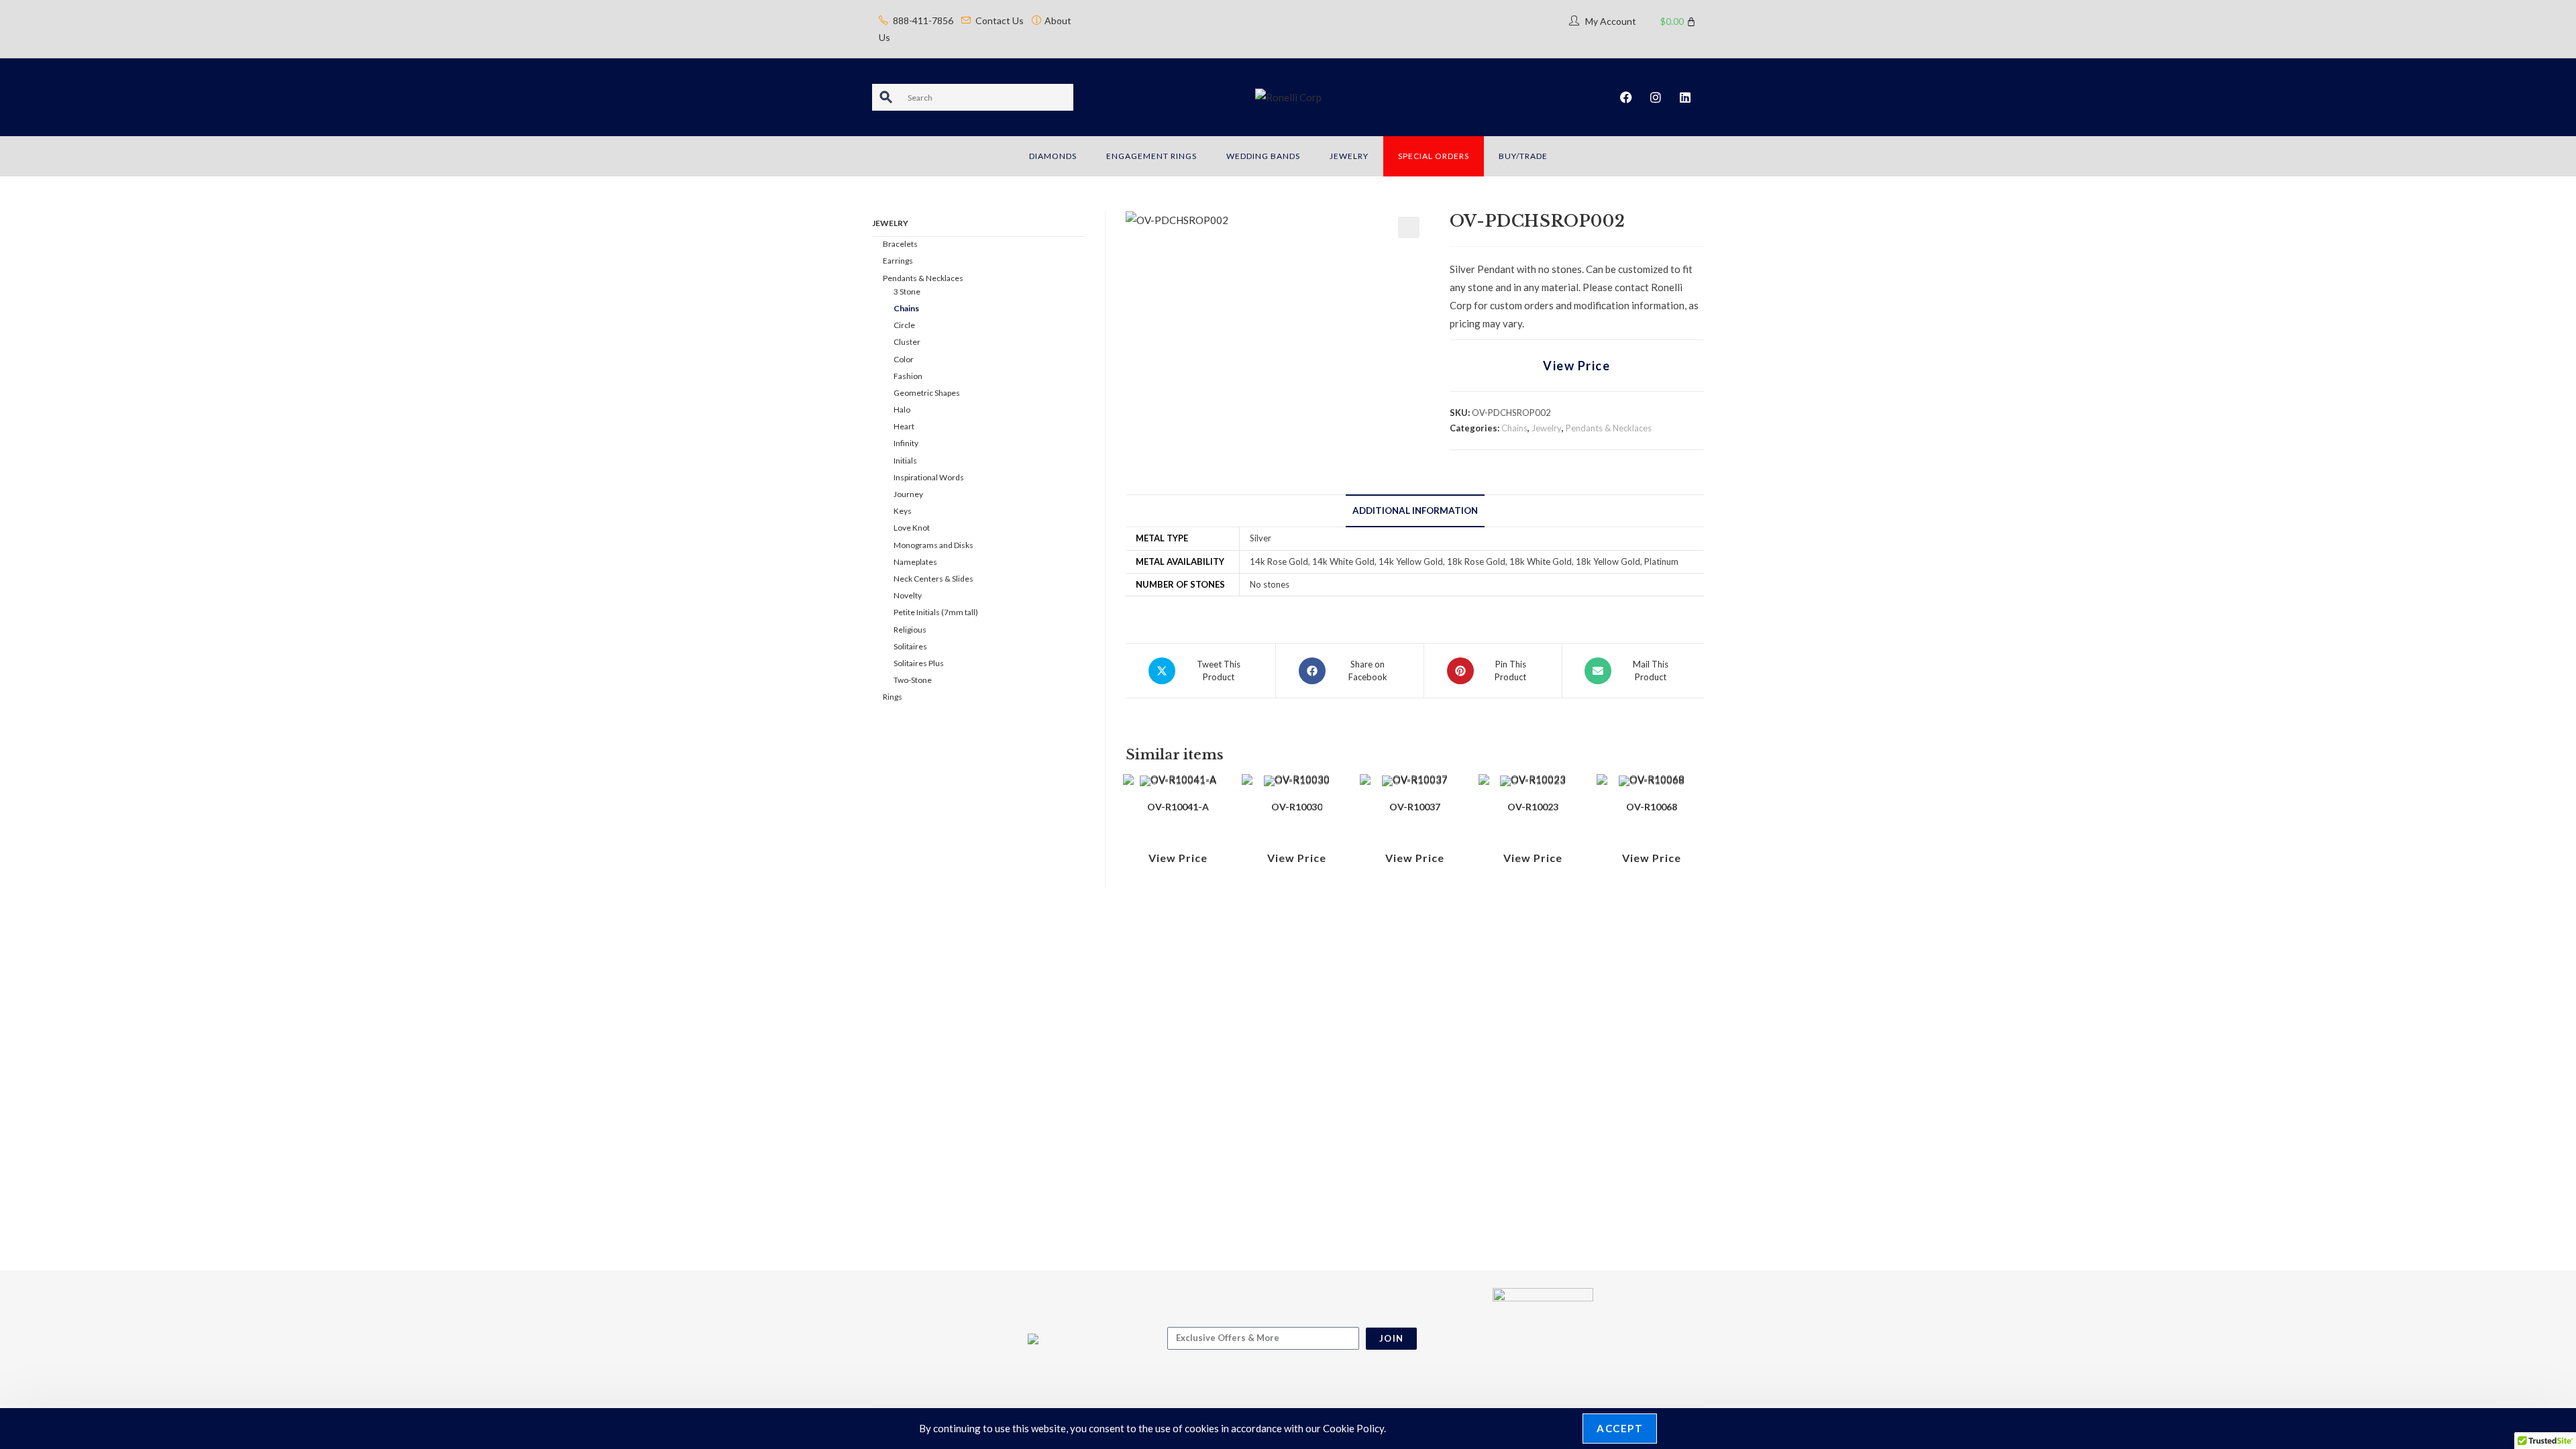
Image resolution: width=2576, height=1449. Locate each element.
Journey (908, 494)
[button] (1409, 227)
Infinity (906, 443)
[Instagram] (1656, 97)
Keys (903, 511)
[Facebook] (1626, 97)
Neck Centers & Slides (933, 579)
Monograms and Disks (933, 545)
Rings (893, 697)
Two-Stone (913, 680)
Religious (910, 630)
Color (904, 359)
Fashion (908, 376)
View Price (1576, 366)
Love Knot (912, 528)
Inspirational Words (929, 477)
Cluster (907, 342)
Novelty (908, 595)
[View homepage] (1288, 97)
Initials (905, 461)
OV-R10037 (1415, 807)
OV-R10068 (1652, 807)
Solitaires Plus (919, 663)
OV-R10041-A (1178, 807)
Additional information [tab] (1415, 511)
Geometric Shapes (927, 393)
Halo (902, 410)
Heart (904, 426)
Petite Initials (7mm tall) (936, 612)
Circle (904, 325)
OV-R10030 (1297, 807)
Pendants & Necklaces (1609, 428)
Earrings (898, 261)
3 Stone (907, 291)
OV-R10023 (1533, 807)
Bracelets (900, 244)
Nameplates (915, 562)
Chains (1514, 428)
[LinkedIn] (1685, 97)
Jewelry (1547, 428)
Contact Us (1000, 20)
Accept (1620, 1428)
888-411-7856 (923, 20)
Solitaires (910, 646)
